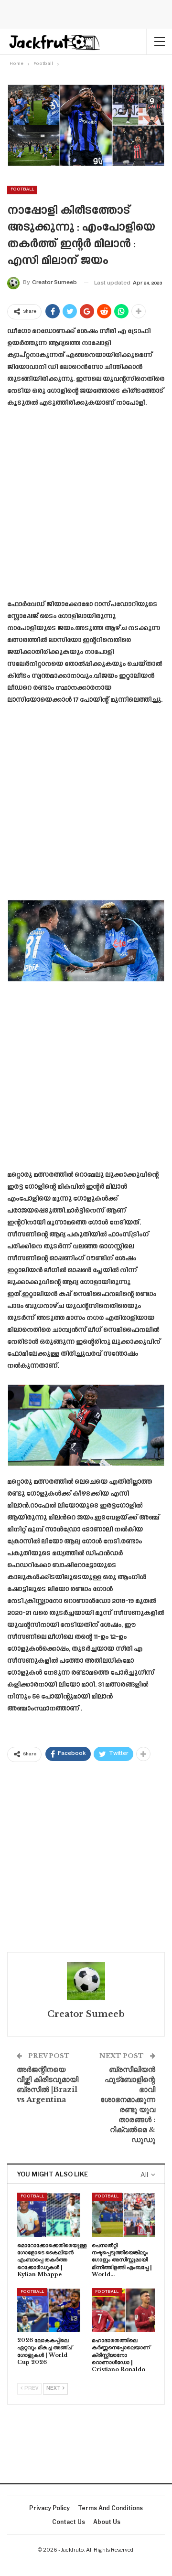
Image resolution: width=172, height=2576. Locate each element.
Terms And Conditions (110, 2508)
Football (22, 190)
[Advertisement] (86, 507)
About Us (107, 2522)
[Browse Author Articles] (86, 1981)
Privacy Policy (49, 2508)
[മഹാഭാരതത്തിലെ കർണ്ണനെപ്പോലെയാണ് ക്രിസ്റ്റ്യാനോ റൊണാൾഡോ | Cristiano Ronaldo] (123, 2310)
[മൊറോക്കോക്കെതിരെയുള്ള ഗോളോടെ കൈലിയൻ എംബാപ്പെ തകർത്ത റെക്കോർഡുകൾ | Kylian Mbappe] (49, 2215)
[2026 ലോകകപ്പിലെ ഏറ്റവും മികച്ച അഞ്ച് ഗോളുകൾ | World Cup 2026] (49, 2310)
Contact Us (69, 2522)
